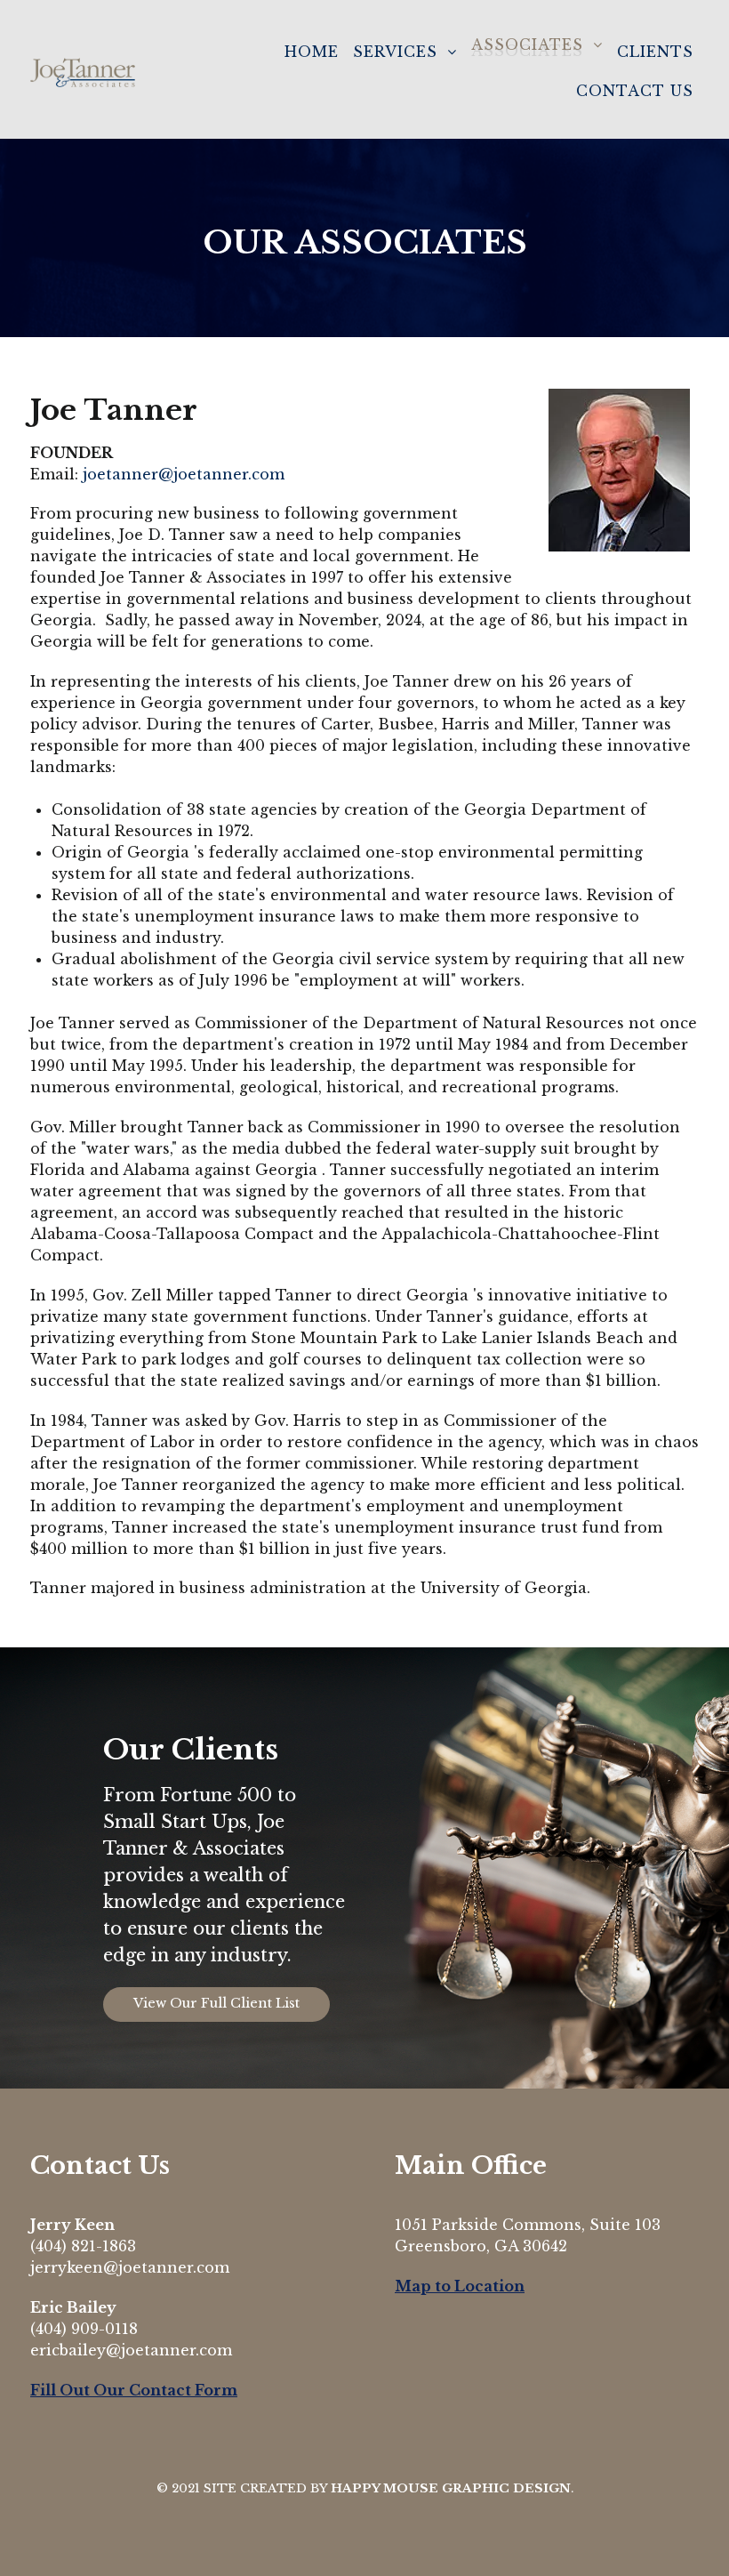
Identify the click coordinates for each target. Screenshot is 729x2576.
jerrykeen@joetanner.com (130, 2267)
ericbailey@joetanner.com (131, 2350)
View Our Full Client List (216, 2003)
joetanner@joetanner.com (184, 474)
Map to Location (460, 2286)
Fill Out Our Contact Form (134, 2390)
